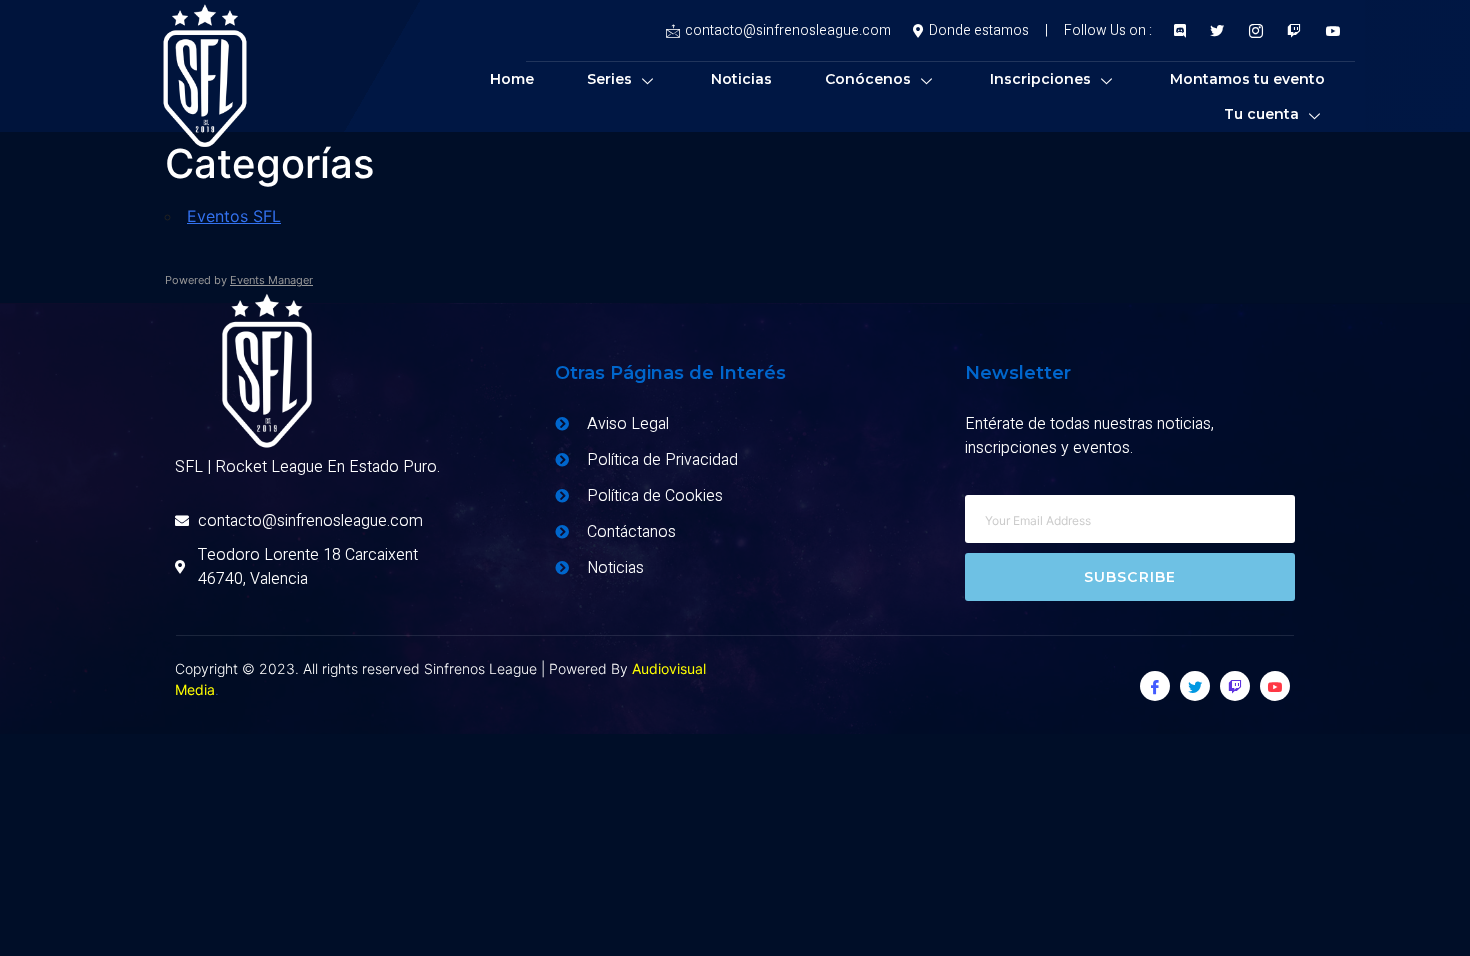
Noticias (741, 79)
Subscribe (1130, 577)
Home (512, 79)
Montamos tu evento (1247, 79)
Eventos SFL (234, 216)
